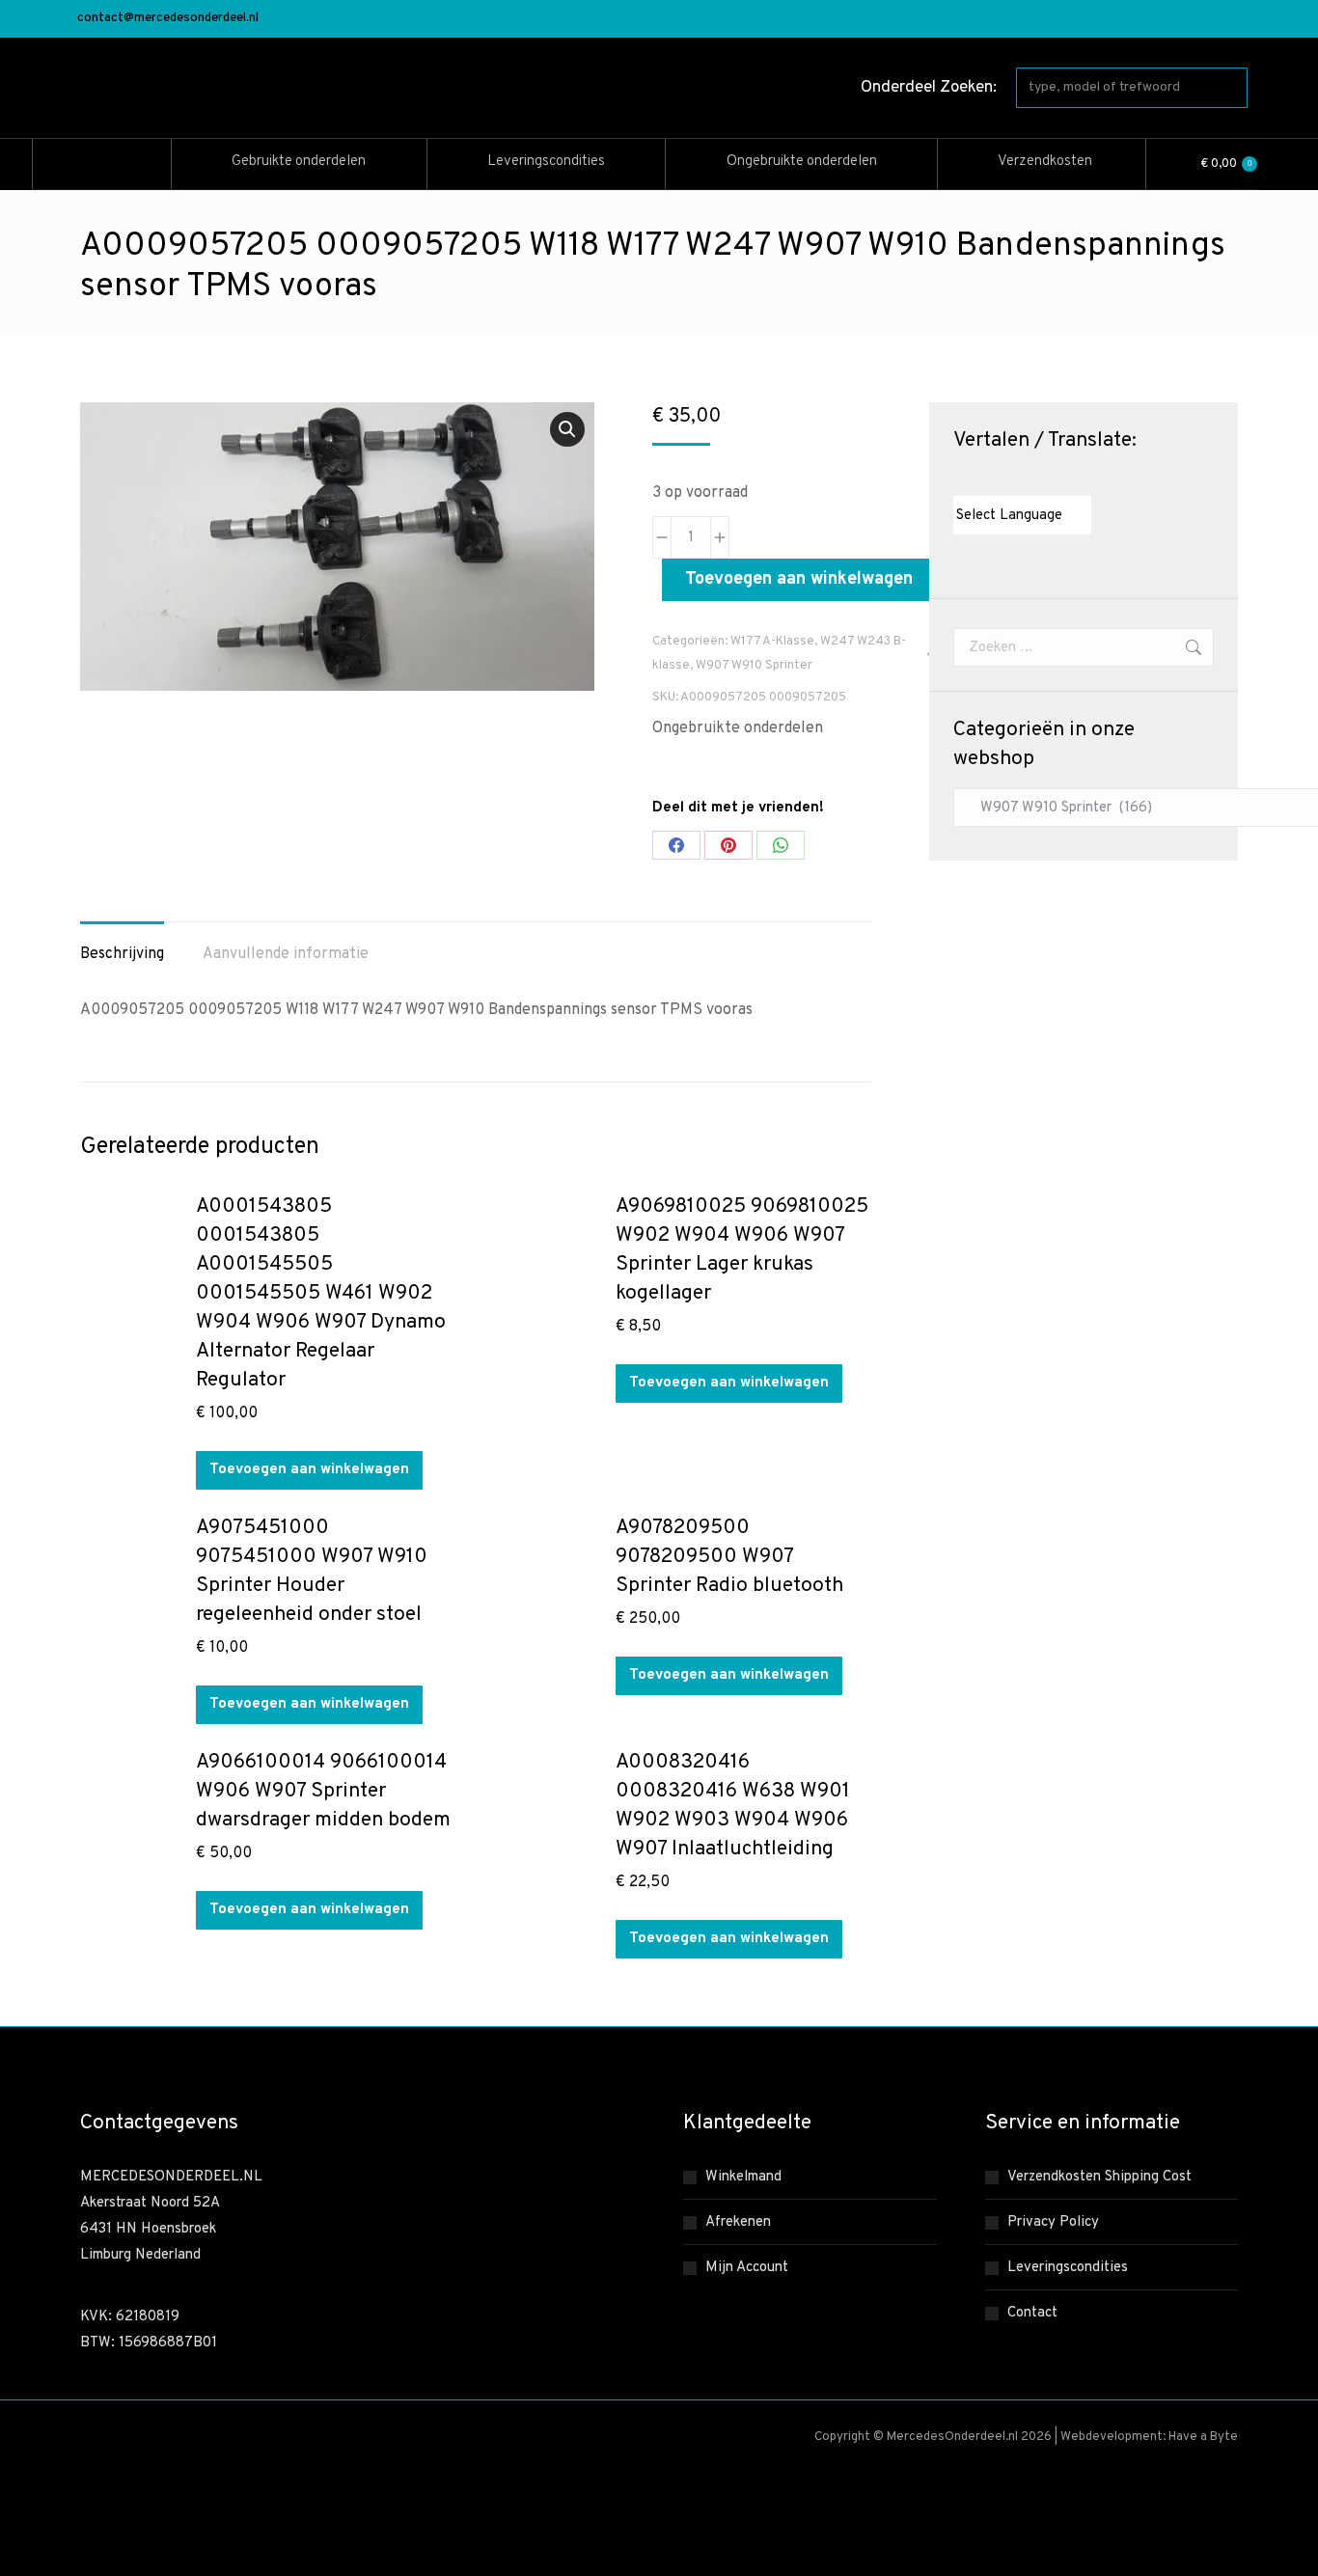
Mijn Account (747, 2268)
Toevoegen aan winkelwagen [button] (309, 1470)
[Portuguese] (1039, 479)
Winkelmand (743, 2177)
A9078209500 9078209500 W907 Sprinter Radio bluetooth (729, 1557)
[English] (981, 479)
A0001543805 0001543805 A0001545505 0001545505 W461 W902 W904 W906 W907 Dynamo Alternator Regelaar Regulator (321, 1293)
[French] (1001, 479)
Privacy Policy (1053, 2222)
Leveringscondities (1068, 2268)
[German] (1020, 479)
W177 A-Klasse (772, 642)
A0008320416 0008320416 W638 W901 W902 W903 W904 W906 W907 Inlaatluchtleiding (733, 1806)
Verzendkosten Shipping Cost (1099, 2177)
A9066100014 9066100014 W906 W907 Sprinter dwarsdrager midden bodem (323, 1791)
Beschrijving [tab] (122, 954)
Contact (1032, 2313)
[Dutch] (962, 479)
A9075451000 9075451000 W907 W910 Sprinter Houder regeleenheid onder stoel (312, 1571)
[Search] (1229, 88)
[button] (567, 429)
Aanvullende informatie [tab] (286, 954)
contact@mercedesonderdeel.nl (168, 18)
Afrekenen (738, 2222)
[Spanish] (1058, 479)
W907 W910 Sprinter (754, 666)
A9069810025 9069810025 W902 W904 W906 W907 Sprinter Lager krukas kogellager (742, 1250)
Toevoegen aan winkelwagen (799, 579)
